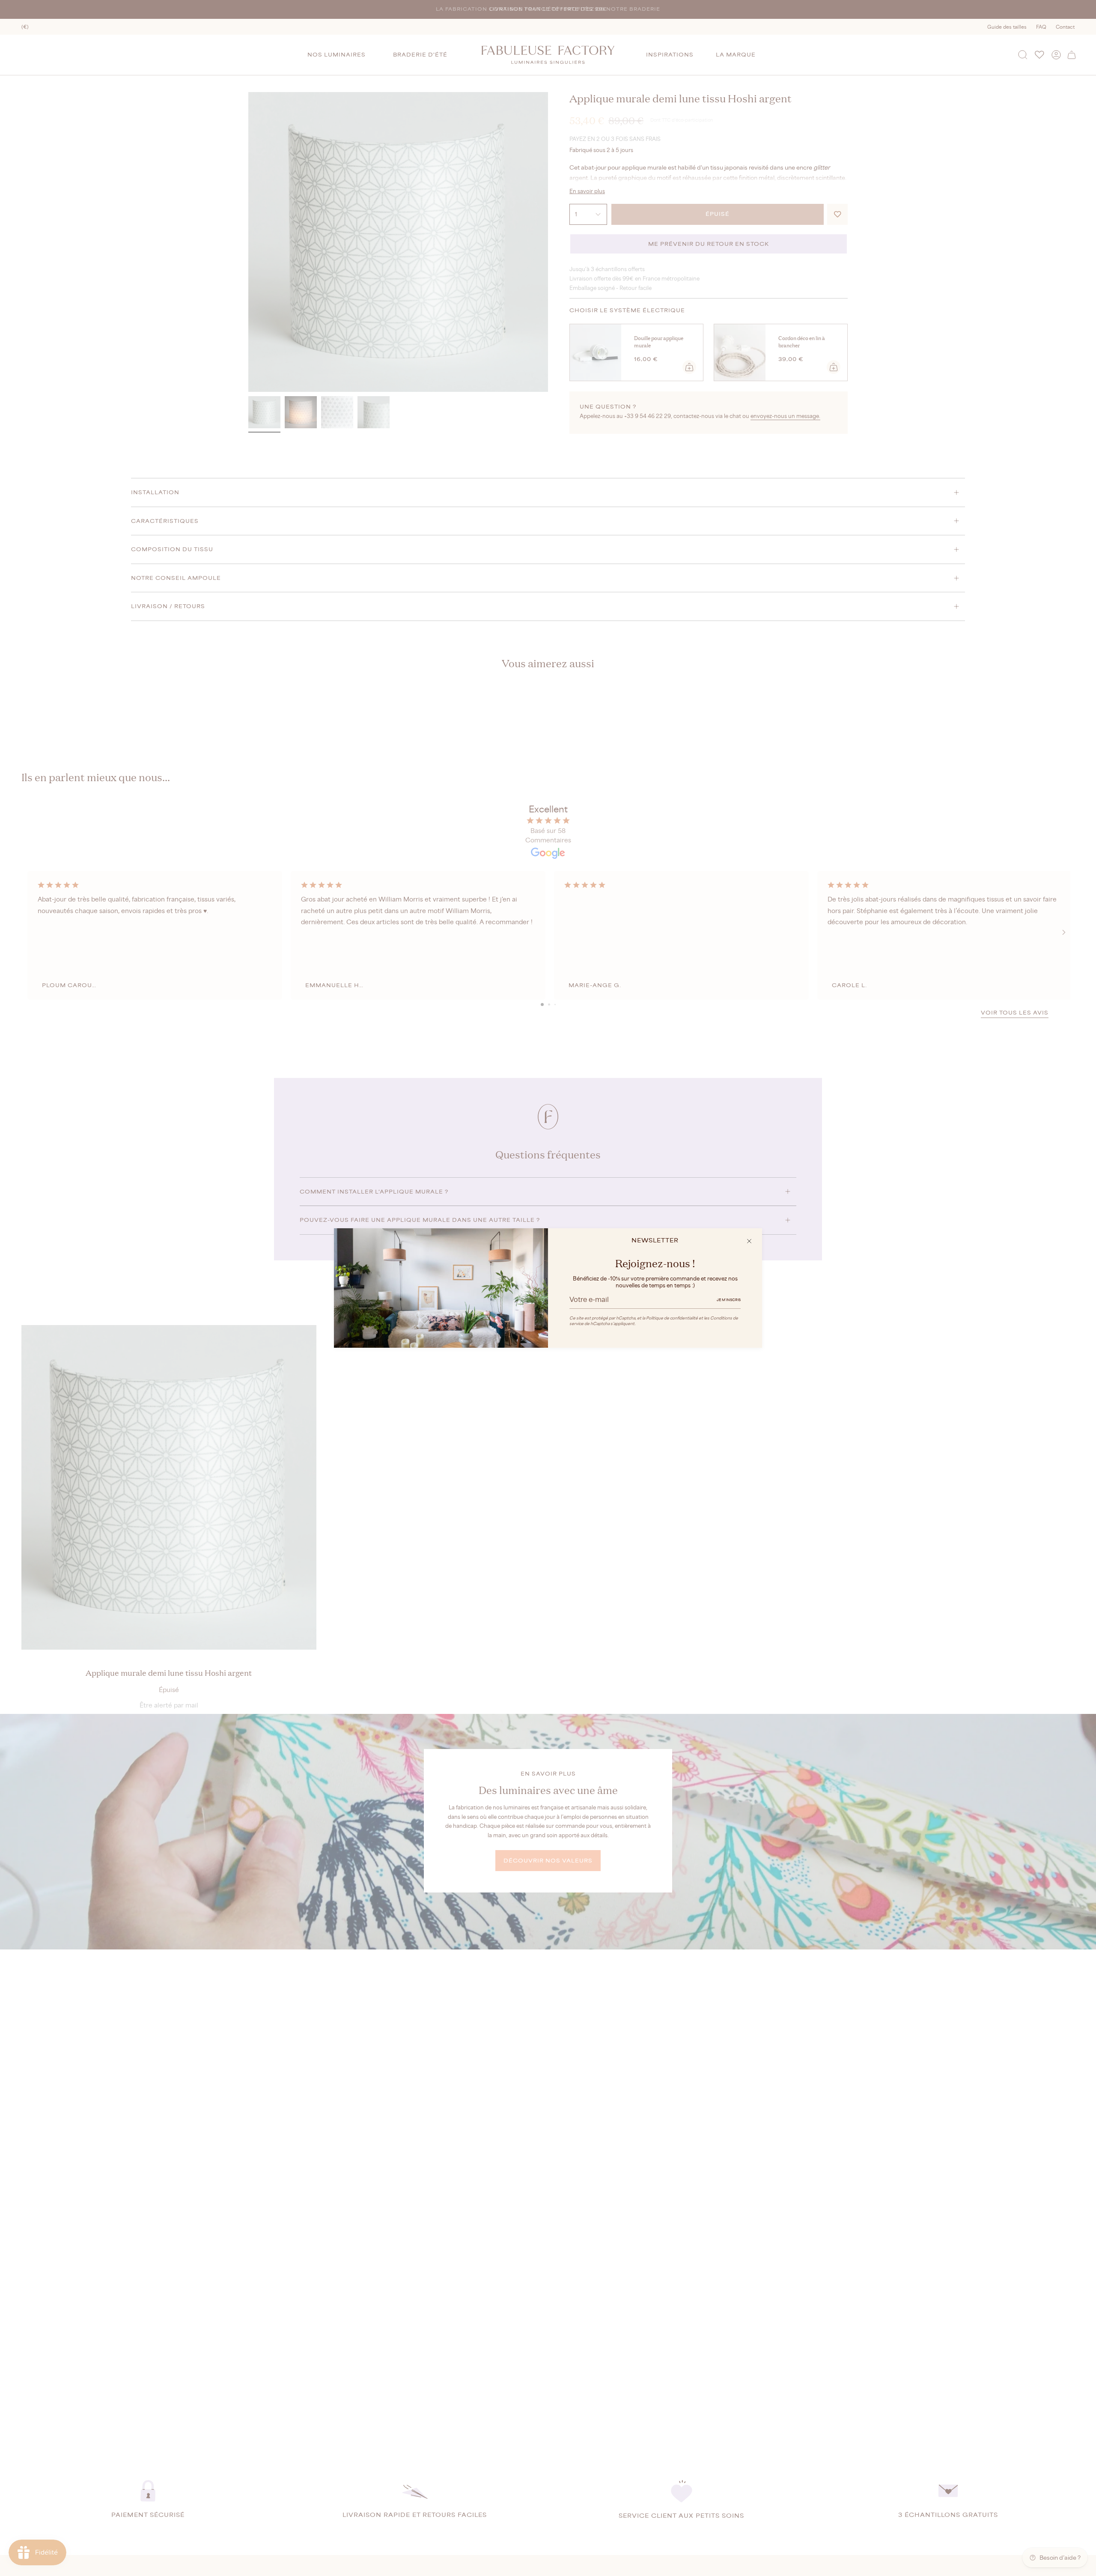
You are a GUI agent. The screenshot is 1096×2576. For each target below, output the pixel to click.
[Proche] (749, 1241)
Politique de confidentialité (672, 1318)
